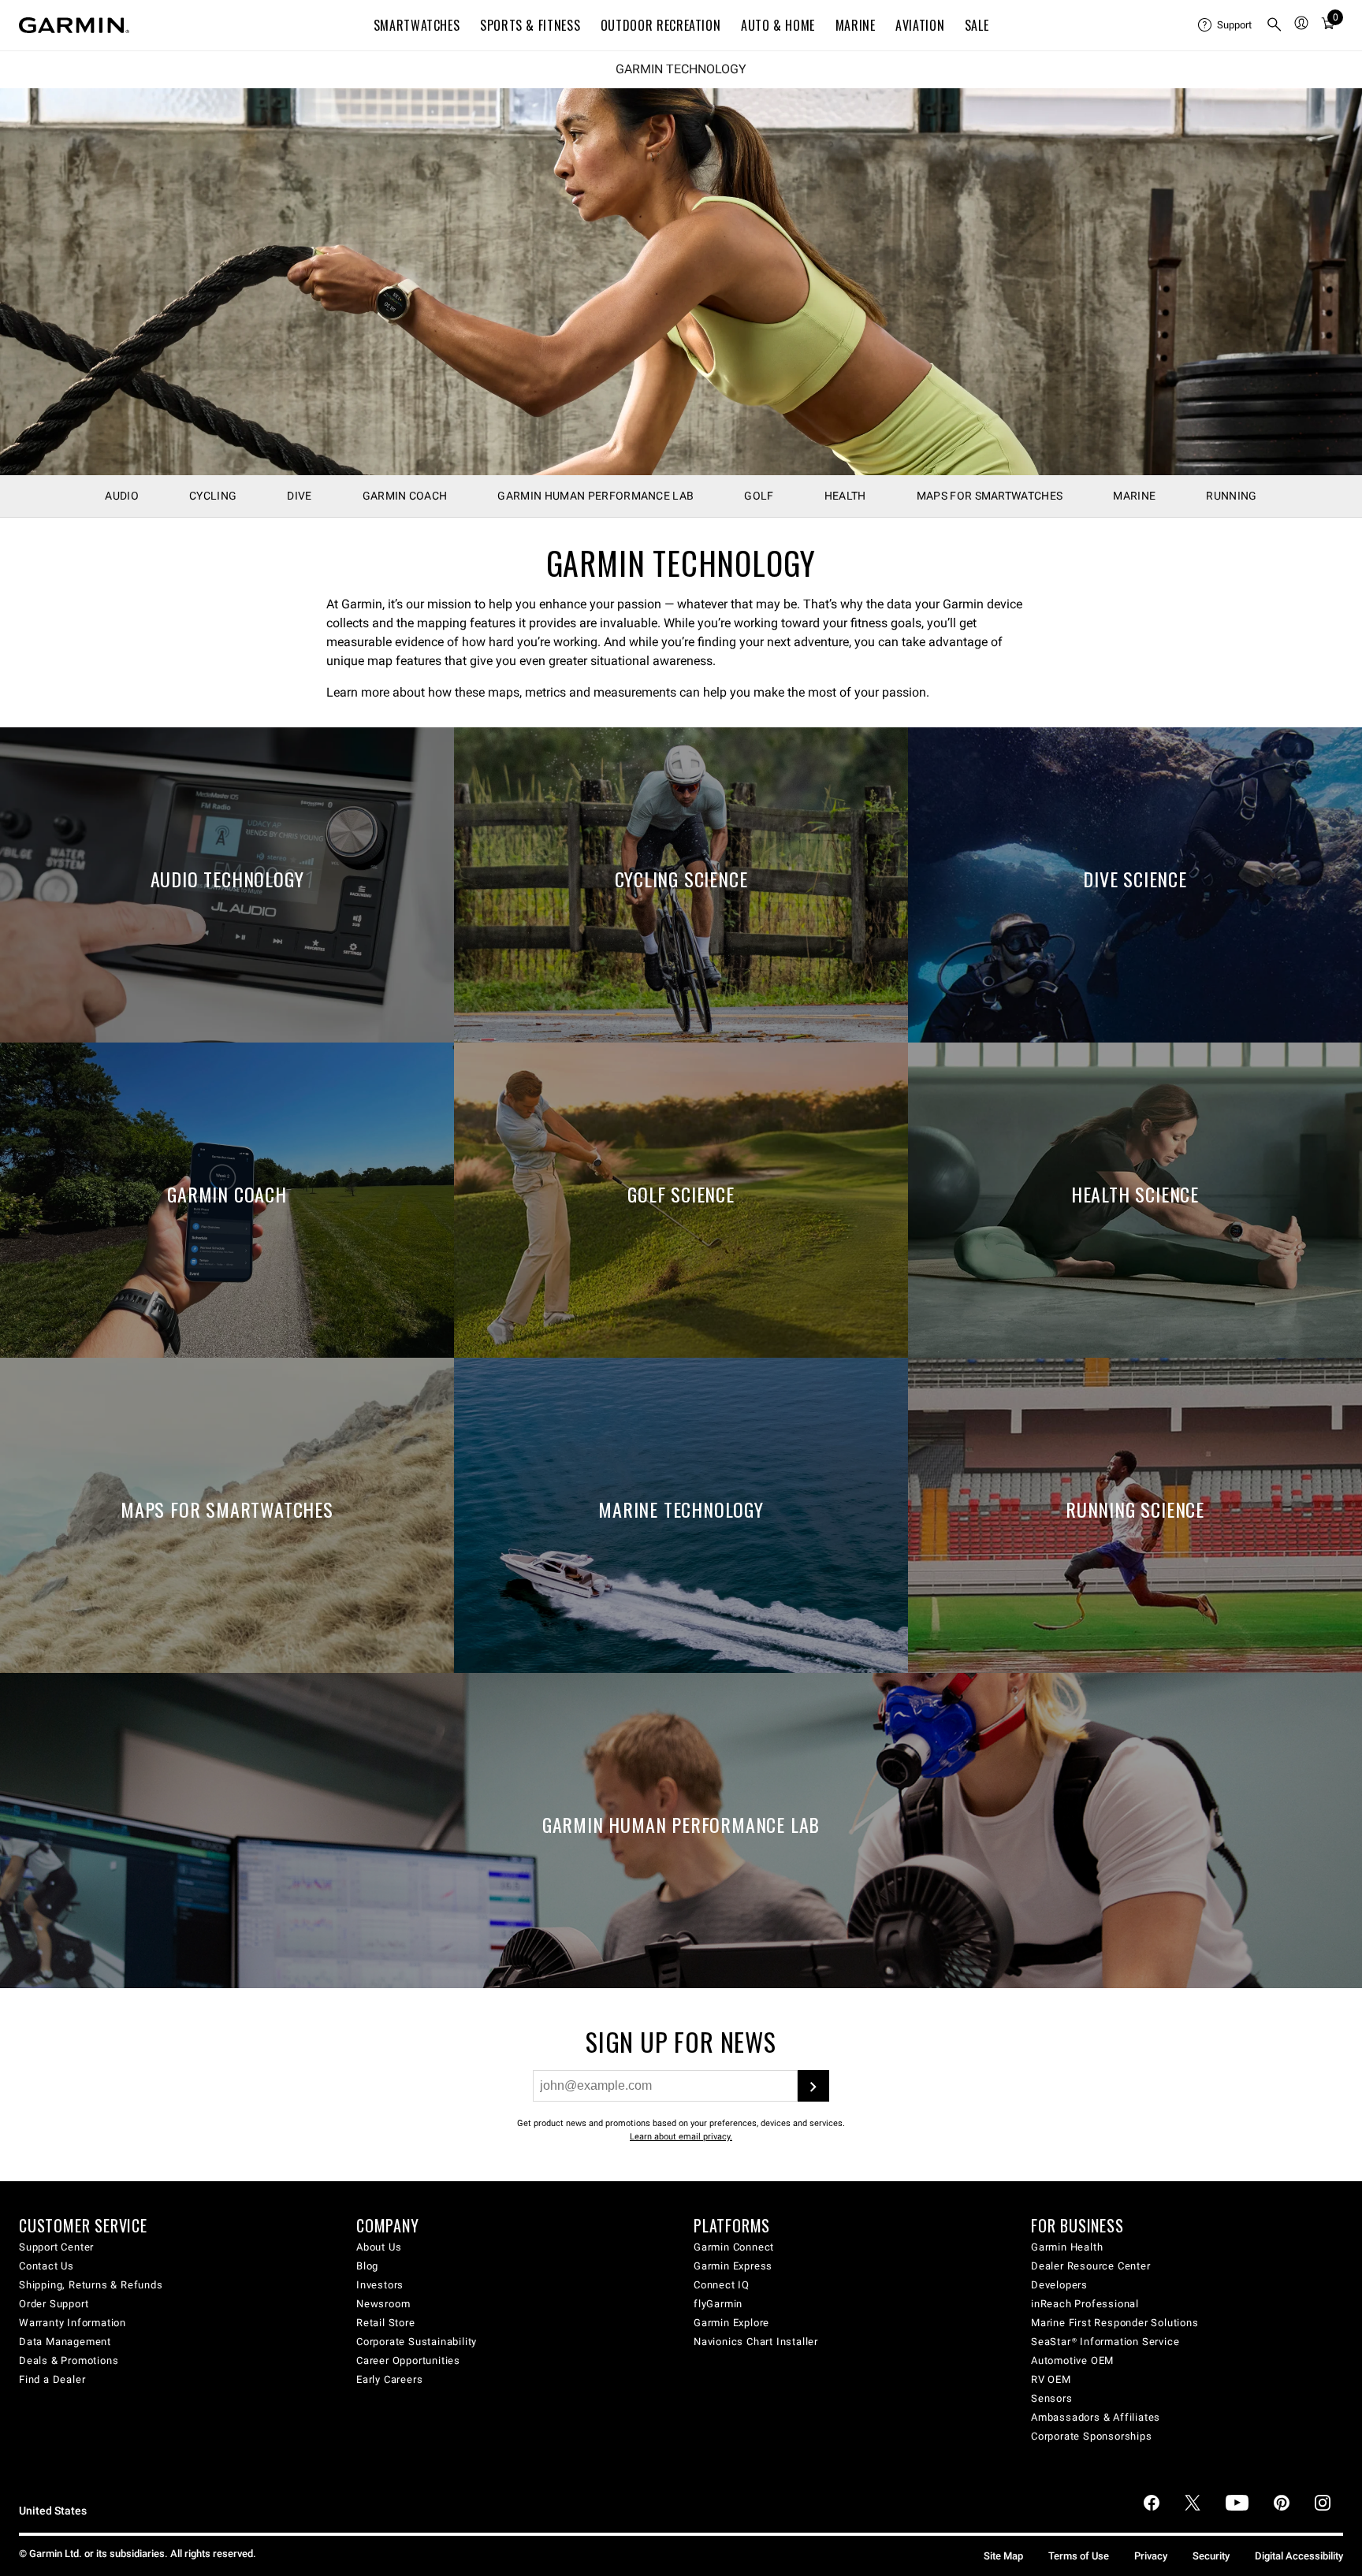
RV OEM (1051, 2379)
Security (1211, 2556)
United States (53, 2511)
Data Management (65, 2342)
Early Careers (389, 2379)
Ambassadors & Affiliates (1096, 2417)
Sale (977, 25)
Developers (1059, 2285)
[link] (681, 282)
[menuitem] (1226, 25)
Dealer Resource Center (1091, 2266)
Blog (367, 2266)
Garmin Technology (681, 69)
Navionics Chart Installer (756, 2342)
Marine (856, 25)
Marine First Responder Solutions (1115, 2323)
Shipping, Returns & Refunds (91, 2285)
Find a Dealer (52, 2379)
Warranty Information (73, 2323)
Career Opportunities (408, 2360)
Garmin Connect (734, 2247)
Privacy (1151, 2556)
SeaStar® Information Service (1105, 2342)
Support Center (56, 2247)
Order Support (54, 2304)
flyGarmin (718, 2304)
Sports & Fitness (530, 25)
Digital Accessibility (1299, 2556)
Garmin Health (1067, 2247)
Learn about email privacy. (681, 2137)
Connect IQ (722, 2285)
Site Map (1003, 2556)
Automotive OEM (1072, 2360)
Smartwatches (417, 25)
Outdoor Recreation (661, 25)
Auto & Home (778, 25)
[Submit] (813, 2086)
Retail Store (386, 2323)
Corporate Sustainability (417, 2342)
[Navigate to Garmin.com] (74, 25)
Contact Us (47, 2266)
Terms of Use (1079, 2556)
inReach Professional (1085, 2304)
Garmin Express (733, 2266)
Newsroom (383, 2304)
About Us (379, 2247)
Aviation (920, 25)
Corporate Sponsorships (1092, 2436)
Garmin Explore (731, 2323)
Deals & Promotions (69, 2360)
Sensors (1052, 2398)
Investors (380, 2285)
